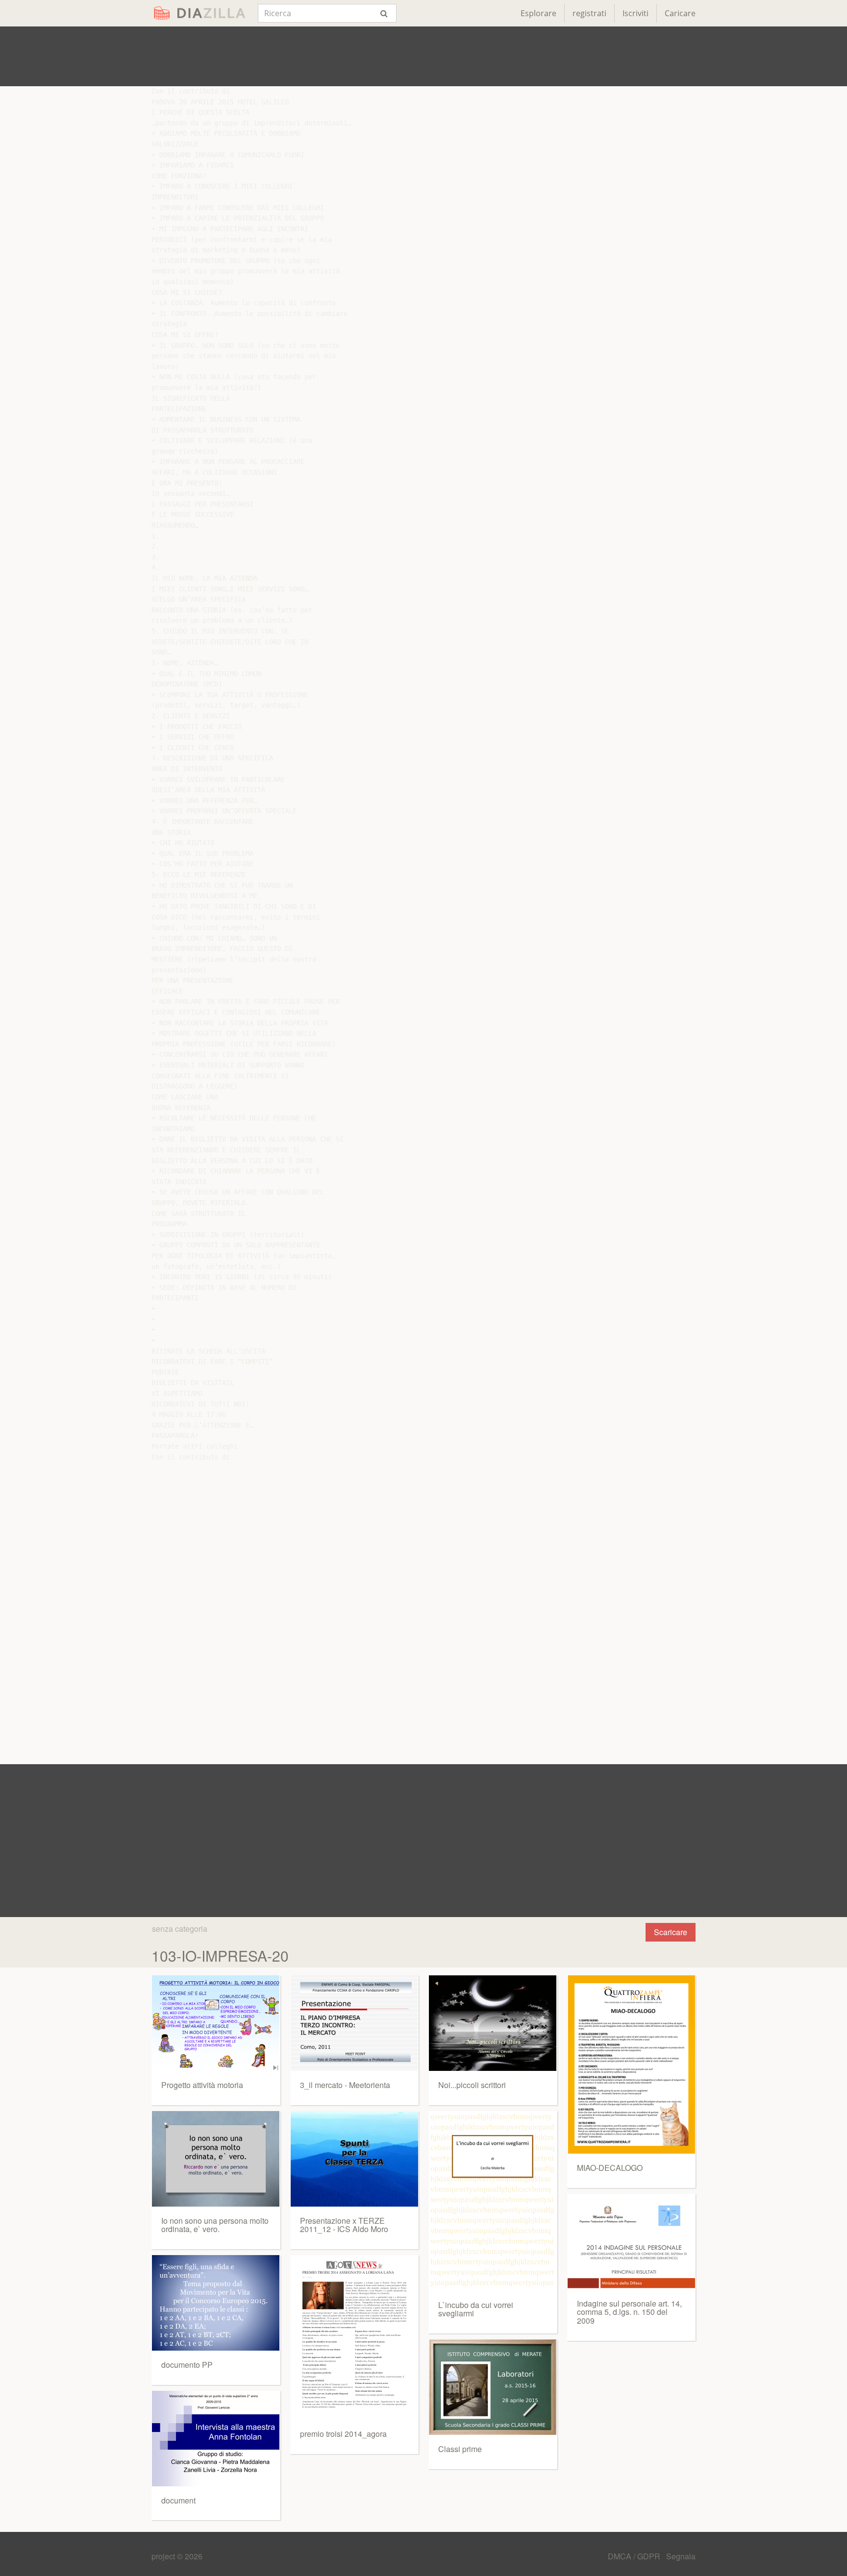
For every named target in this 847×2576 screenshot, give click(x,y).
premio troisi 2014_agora (343, 2434)
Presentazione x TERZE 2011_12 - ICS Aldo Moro (344, 2225)
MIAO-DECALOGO (610, 2168)
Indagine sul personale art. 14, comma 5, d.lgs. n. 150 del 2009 (629, 2312)
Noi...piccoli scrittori (472, 2085)
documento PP (187, 2365)
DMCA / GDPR (635, 2556)
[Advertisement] (423, 56)
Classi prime (460, 2449)
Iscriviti (635, 13)
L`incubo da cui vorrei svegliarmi (476, 2309)
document (178, 2500)
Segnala (681, 2556)
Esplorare (538, 13)
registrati (589, 13)
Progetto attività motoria (202, 2085)
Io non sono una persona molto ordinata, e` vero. (215, 2225)
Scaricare (671, 1932)
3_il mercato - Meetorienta (345, 2085)
